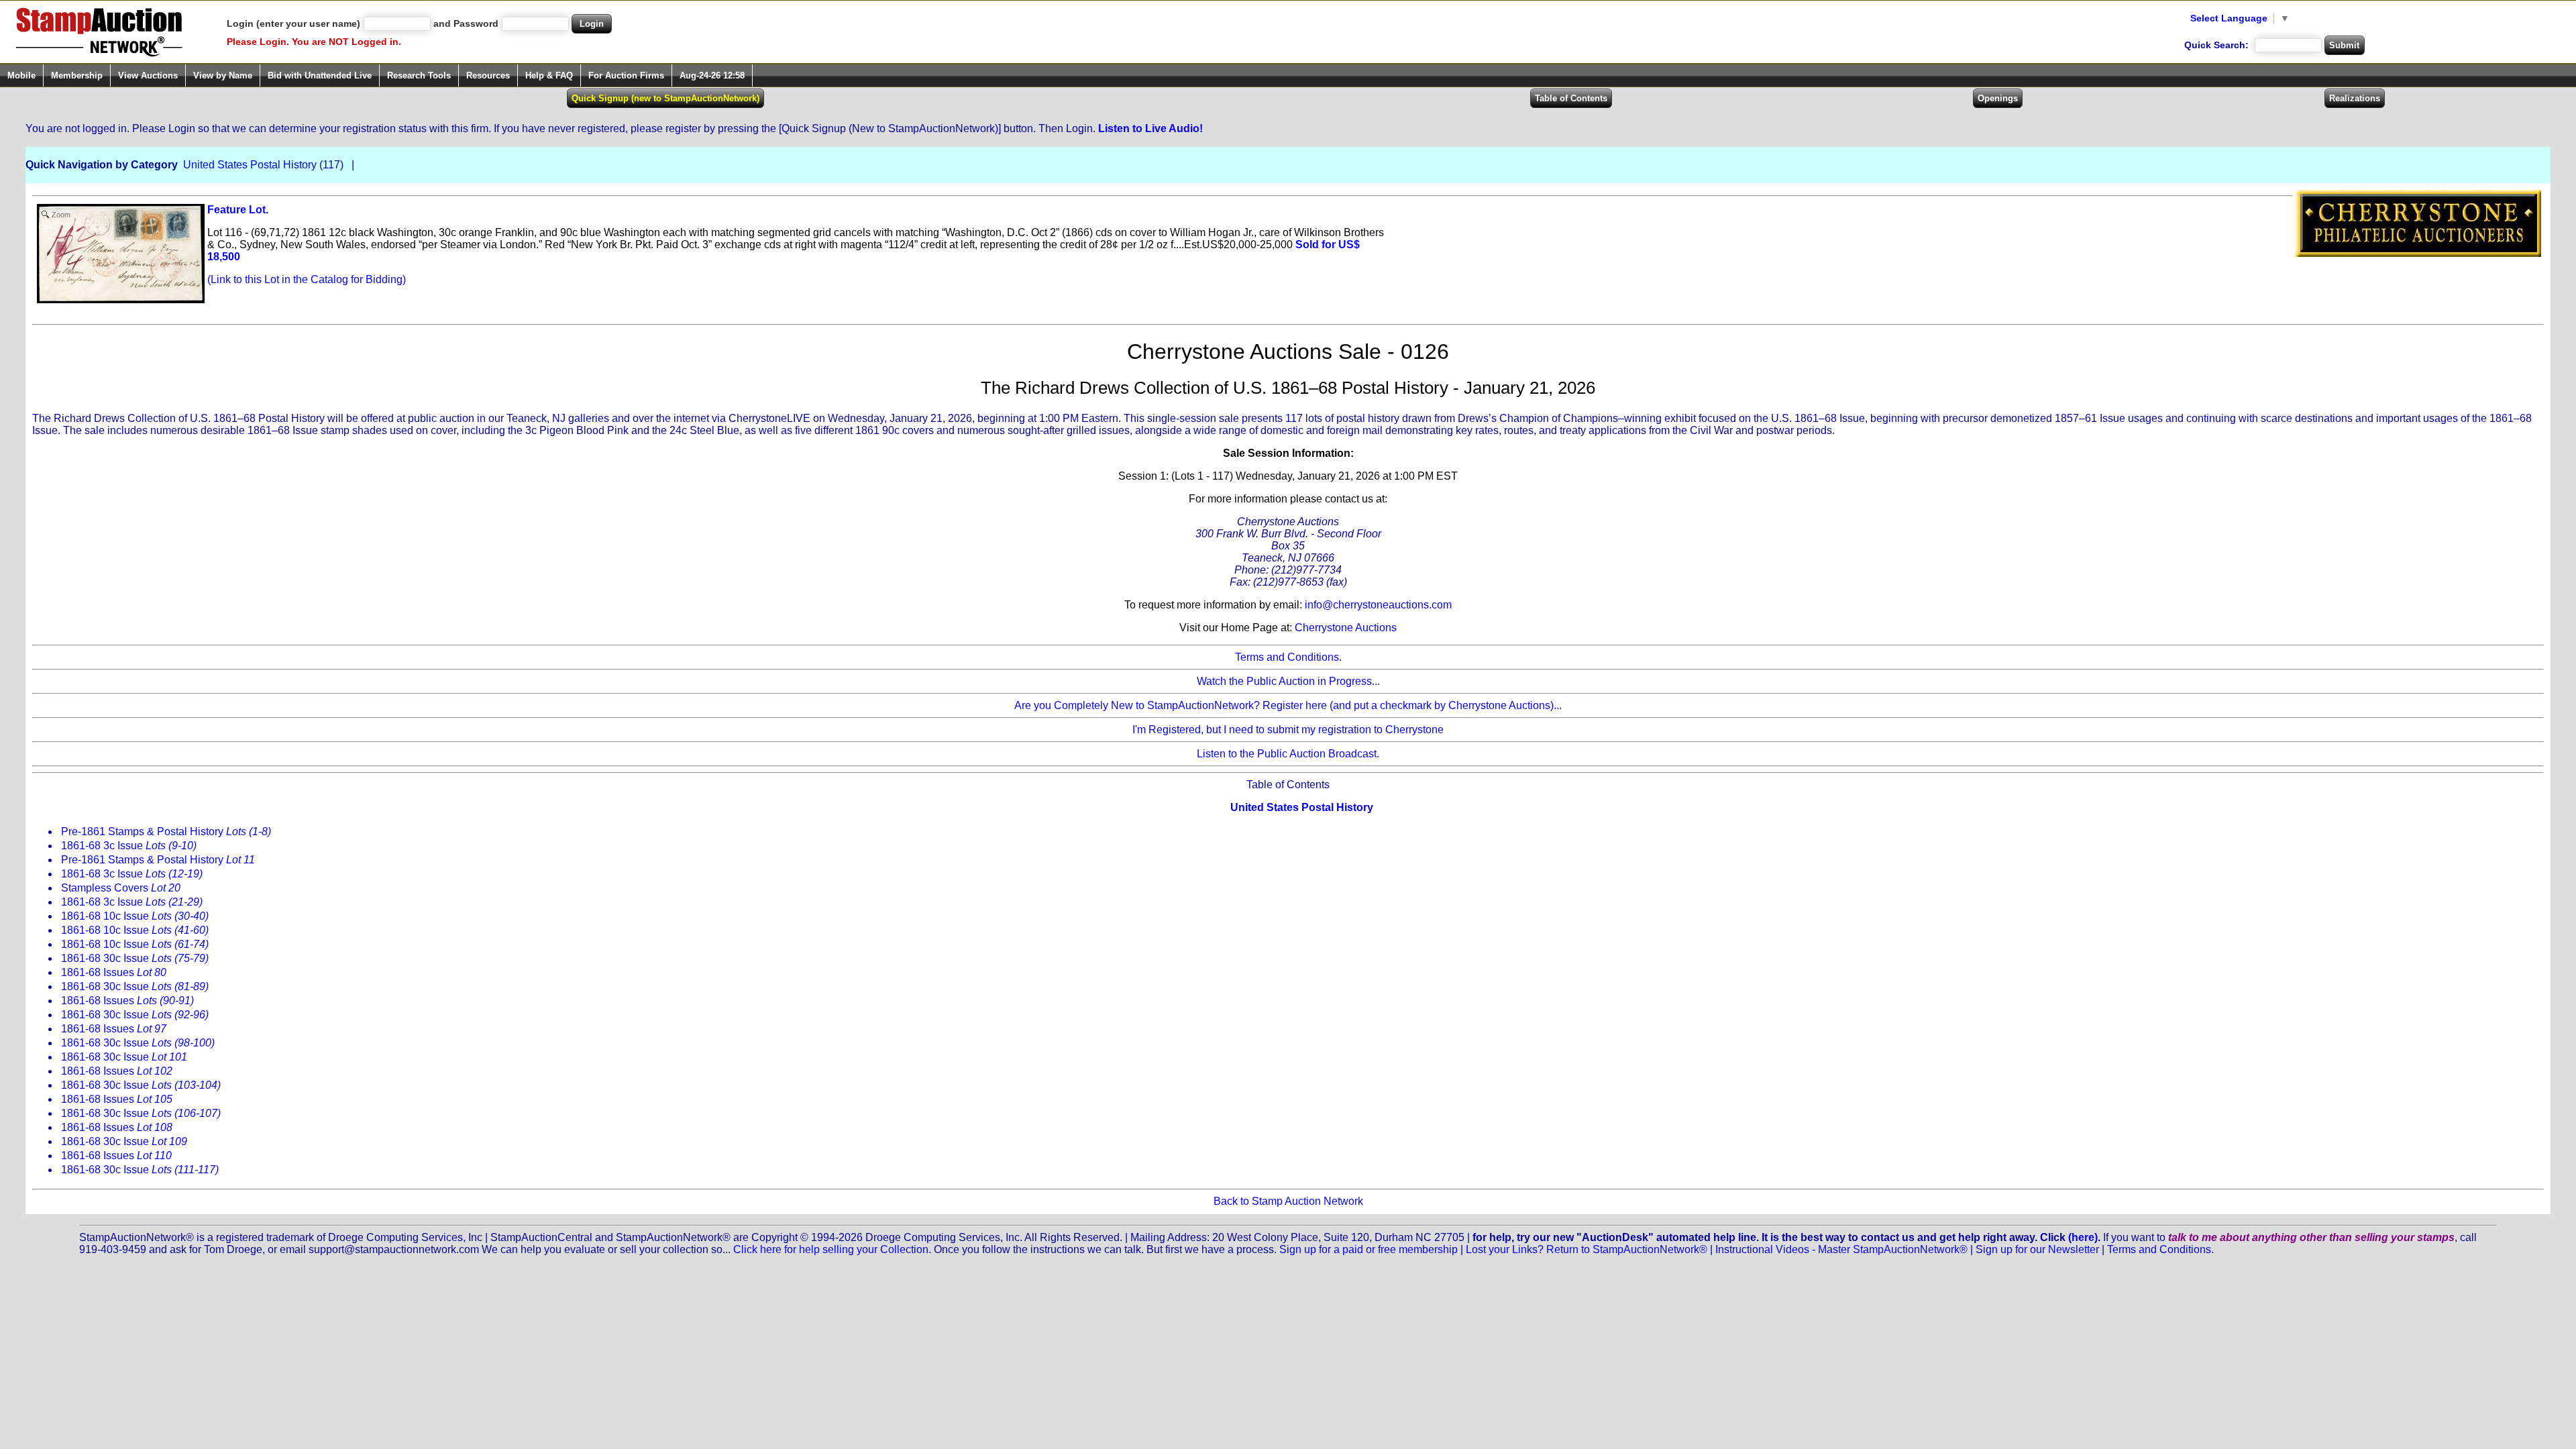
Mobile (21, 75)
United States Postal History (250, 165)
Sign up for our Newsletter (2037, 1249)
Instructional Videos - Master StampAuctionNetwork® (1841, 1249)
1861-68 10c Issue (135, 916)
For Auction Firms (626, 75)
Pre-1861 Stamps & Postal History (166, 831)
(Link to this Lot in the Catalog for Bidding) (307, 279)
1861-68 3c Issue (129, 846)
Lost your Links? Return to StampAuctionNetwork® (1587, 1249)
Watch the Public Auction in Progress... (1288, 681)
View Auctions (148, 75)
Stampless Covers (121, 888)
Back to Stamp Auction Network (1288, 1201)
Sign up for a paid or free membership (1368, 1249)
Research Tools (419, 75)
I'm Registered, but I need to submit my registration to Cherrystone (1288, 730)
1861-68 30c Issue (135, 958)
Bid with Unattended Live (320, 75)
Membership (77, 75)
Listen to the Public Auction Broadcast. (1288, 754)
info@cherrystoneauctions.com (1378, 605)
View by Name (223, 75)
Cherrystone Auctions (1346, 628)
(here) (2083, 1237)
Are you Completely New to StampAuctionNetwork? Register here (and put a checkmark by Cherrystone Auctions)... (1288, 705)
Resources (488, 75)
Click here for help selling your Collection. (832, 1249)
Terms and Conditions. (1288, 657)
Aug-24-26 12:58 (712, 75)
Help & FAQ (549, 75)
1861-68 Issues (114, 972)
